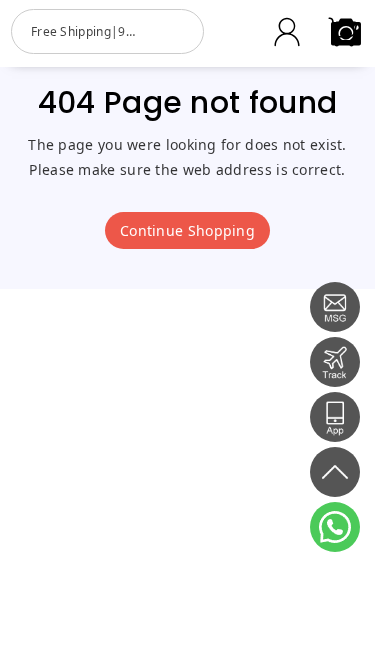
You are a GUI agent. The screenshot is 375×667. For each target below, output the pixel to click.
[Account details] (287, 32)
